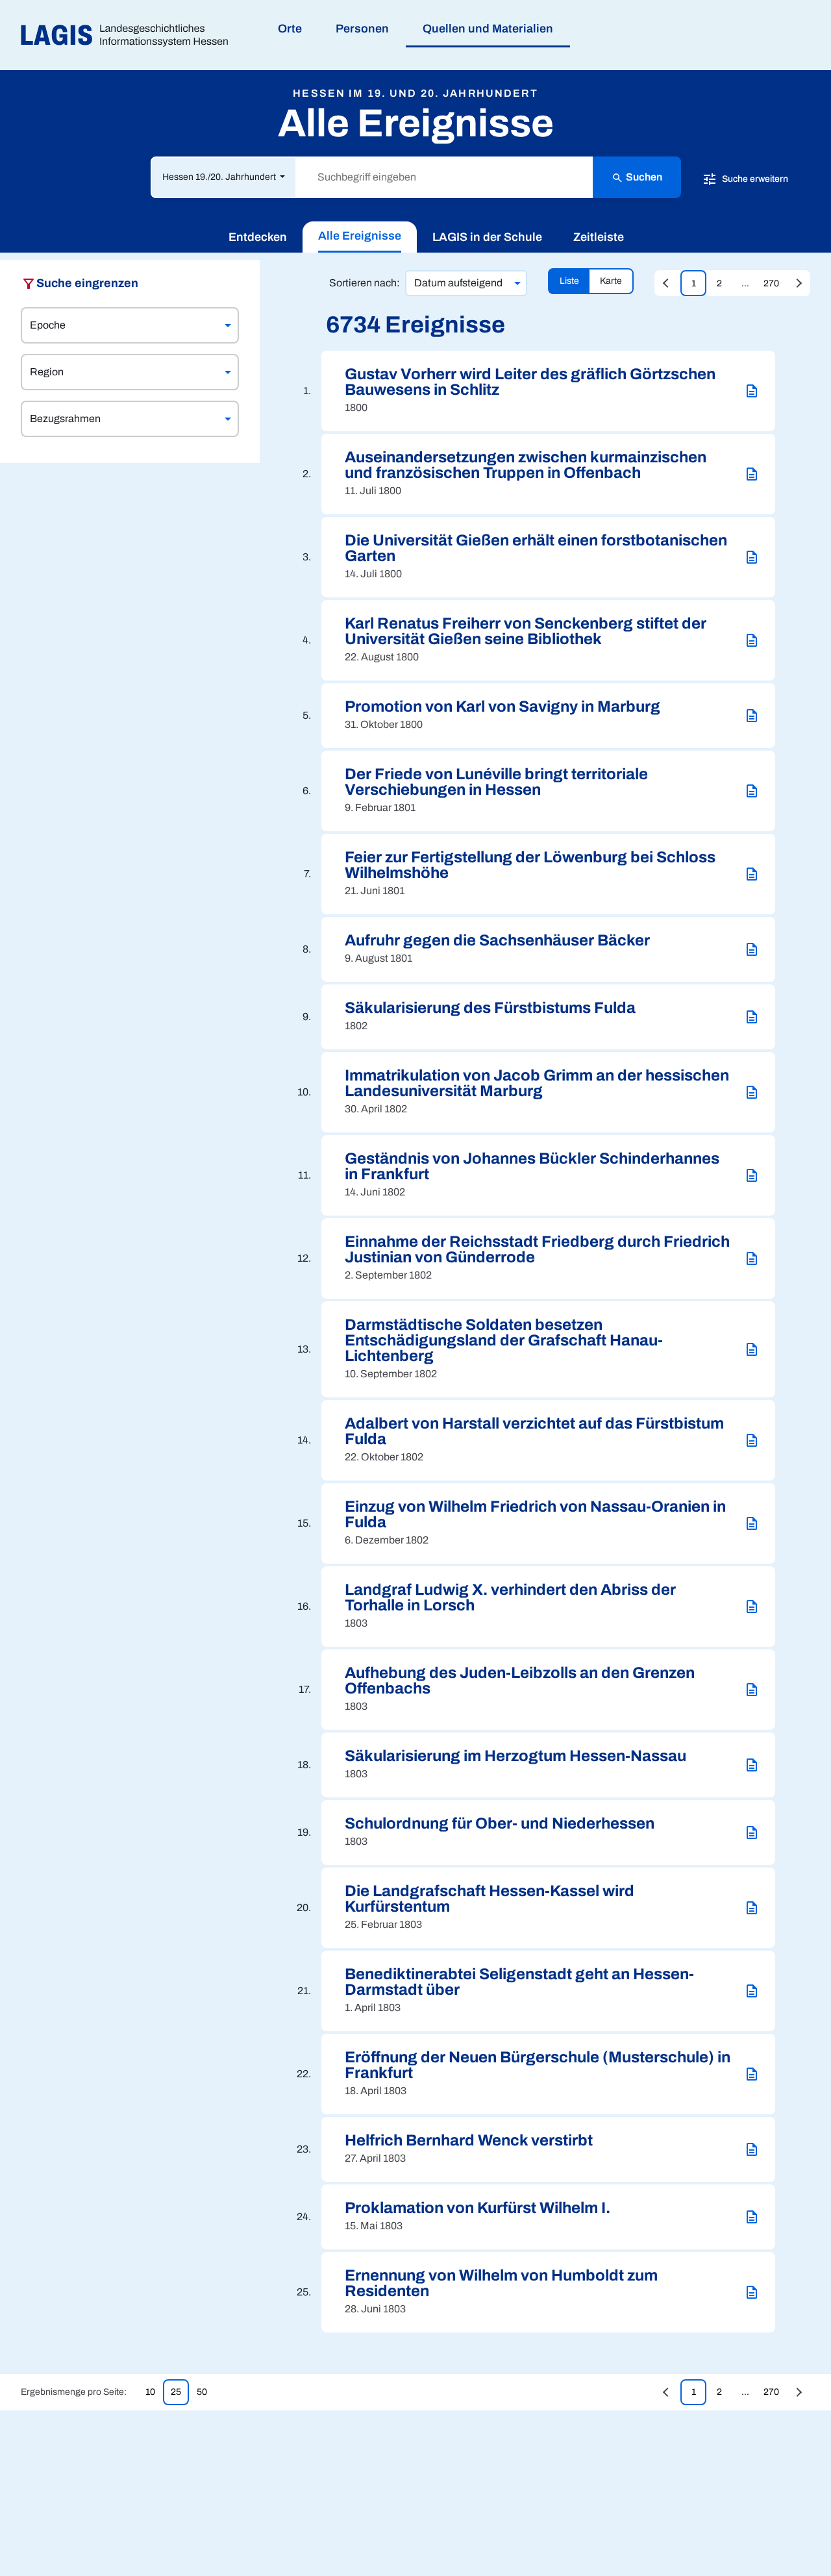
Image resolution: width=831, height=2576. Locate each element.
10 (150, 2392)
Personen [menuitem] (362, 29)
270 (771, 283)
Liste (569, 281)
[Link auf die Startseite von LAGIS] (130, 35)
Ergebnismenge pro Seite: (74, 2392)
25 (176, 2392)
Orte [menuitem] (290, 29)
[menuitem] (258, 237)
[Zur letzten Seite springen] (797, 283)
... (745, 283)
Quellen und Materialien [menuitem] (488, 29)
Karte (611, 281)
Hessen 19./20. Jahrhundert (220, 177)
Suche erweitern (754, 178)
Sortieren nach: (365, 283)
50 (202, 2392)
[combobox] (118, 325)
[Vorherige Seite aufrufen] (667, 283)
